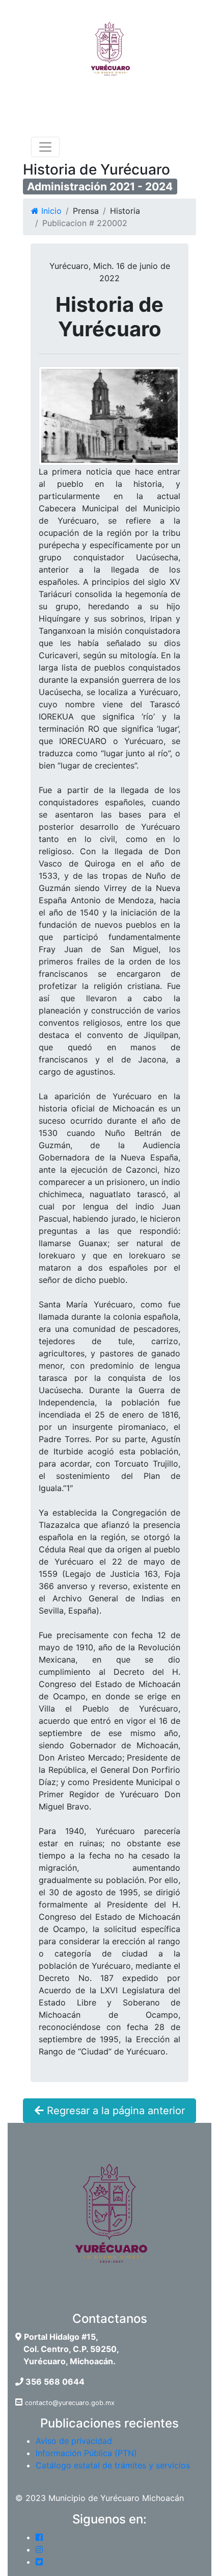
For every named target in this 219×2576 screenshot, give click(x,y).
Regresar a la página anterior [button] (114, 2111)
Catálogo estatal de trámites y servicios (113, 2465)
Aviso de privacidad (74, 2441)
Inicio (50, 211)
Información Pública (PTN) (86, 2453)
